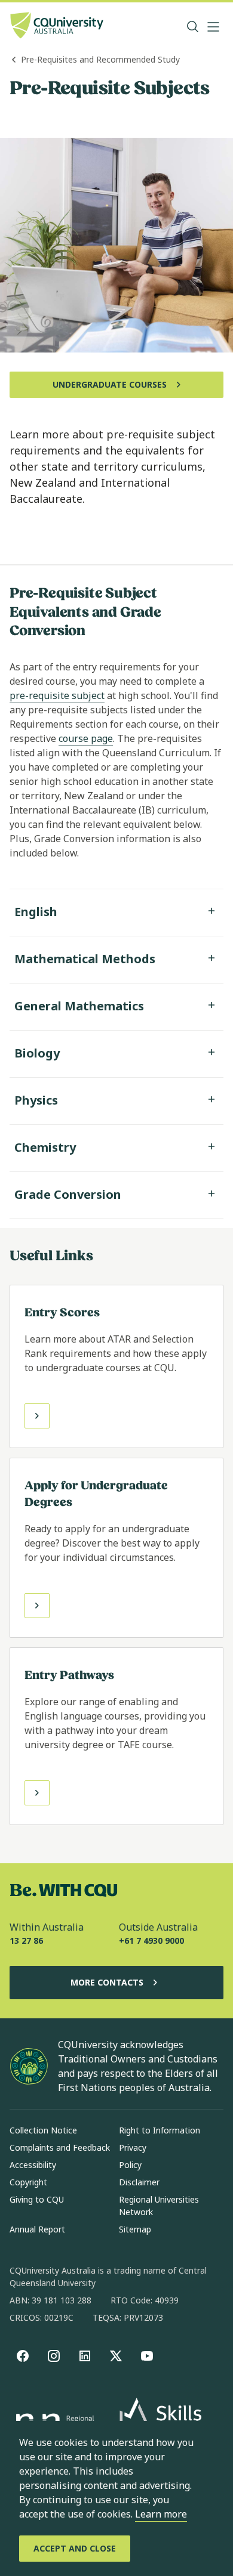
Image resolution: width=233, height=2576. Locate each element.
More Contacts (107, 1982)
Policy (130, 2165)
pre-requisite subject (57, 695)
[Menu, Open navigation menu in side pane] (213, 27)
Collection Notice (43, 2130)
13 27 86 (26, 1940)
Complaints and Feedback (60, 2147)
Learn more (161, 2514)
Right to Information (160, 2130)
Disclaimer (139, 2182)
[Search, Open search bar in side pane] (193, 27)
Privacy (133, 2147)
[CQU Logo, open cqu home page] (57, 27)
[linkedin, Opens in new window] (85, 2356)
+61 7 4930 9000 (151, 1940)
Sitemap (135, 2229)
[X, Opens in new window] (116, 2356)
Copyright (28, 2182)
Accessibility (33, 2165)
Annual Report (37, 2229)
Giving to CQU (37, 2199)
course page (86, 738)
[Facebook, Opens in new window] (23, 2356)
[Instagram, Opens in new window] (54, 2356)
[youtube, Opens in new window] (147, 2356)
